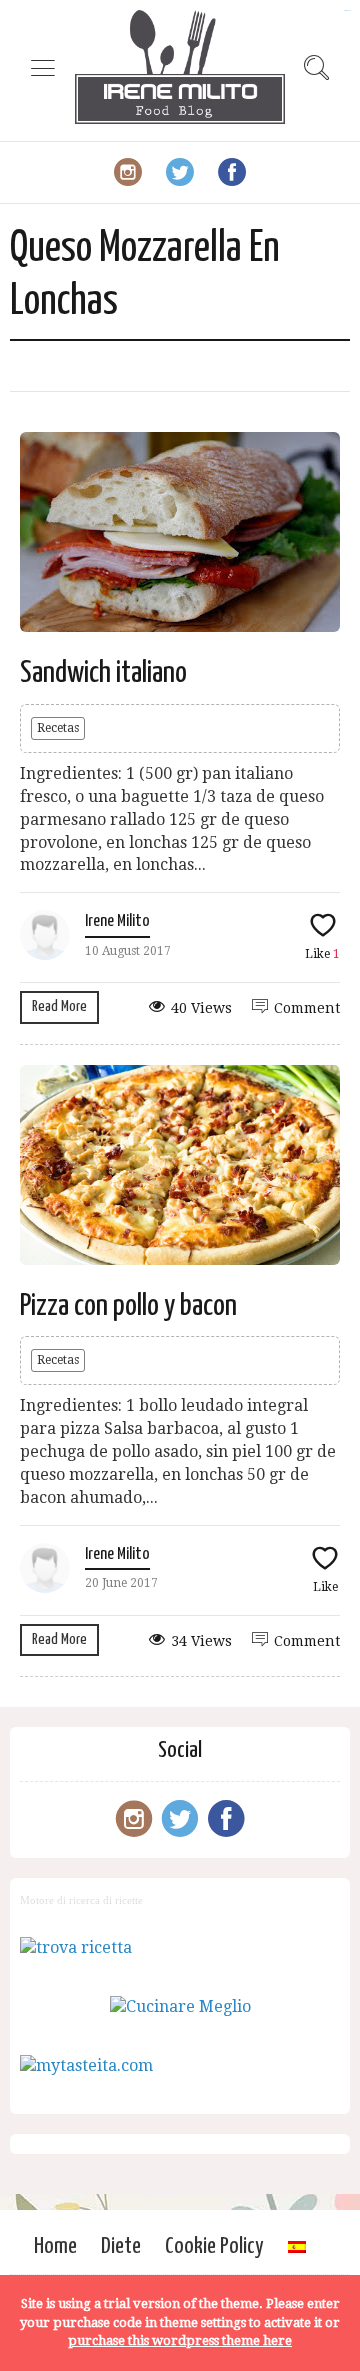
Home (55, 2246)
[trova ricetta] (76, 1947)
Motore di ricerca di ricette (81, 1900)
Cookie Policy (214, 2246)
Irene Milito (117, 921)
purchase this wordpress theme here (180, 2340)
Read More (59, 1006)
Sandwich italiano (103, 673)
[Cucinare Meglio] (180, 2006)
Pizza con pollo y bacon (128, 1306)
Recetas (58, 728)
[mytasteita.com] (86, 2065)
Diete (121, 2246)
